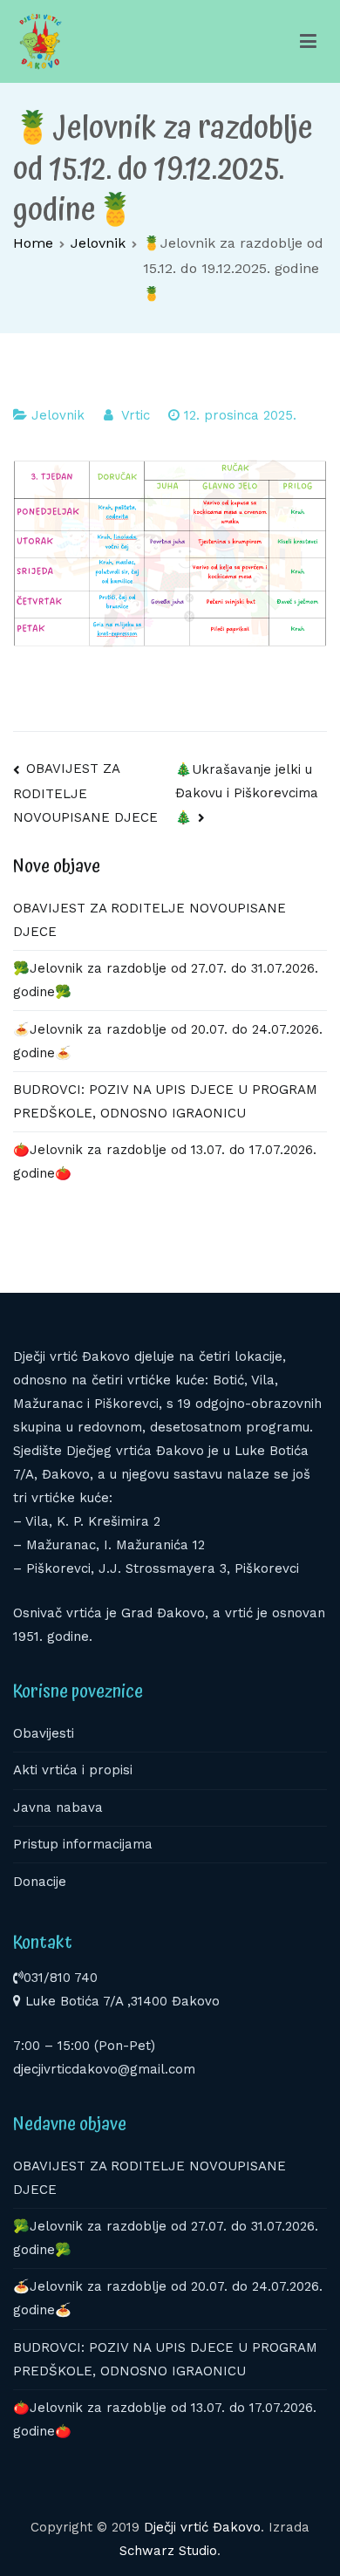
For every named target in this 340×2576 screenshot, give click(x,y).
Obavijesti (44, 1733)
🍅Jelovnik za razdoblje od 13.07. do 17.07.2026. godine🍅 (165, 1162)
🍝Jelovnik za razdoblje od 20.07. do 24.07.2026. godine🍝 (168, 1041)
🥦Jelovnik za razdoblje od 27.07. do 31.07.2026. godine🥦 (166, 980)
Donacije (40, 1882)
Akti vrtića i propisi (73, 1770)
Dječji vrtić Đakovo (202, 2527)
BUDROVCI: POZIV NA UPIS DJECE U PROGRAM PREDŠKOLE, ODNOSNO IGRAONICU (165, 1101)
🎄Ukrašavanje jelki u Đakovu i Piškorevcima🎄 (247, 793)
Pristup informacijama (83, 1844)
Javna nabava (58, 1807)
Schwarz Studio (168, 2551)
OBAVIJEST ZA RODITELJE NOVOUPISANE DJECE (85, 793)
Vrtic (136, 415)
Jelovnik (58, 415)
